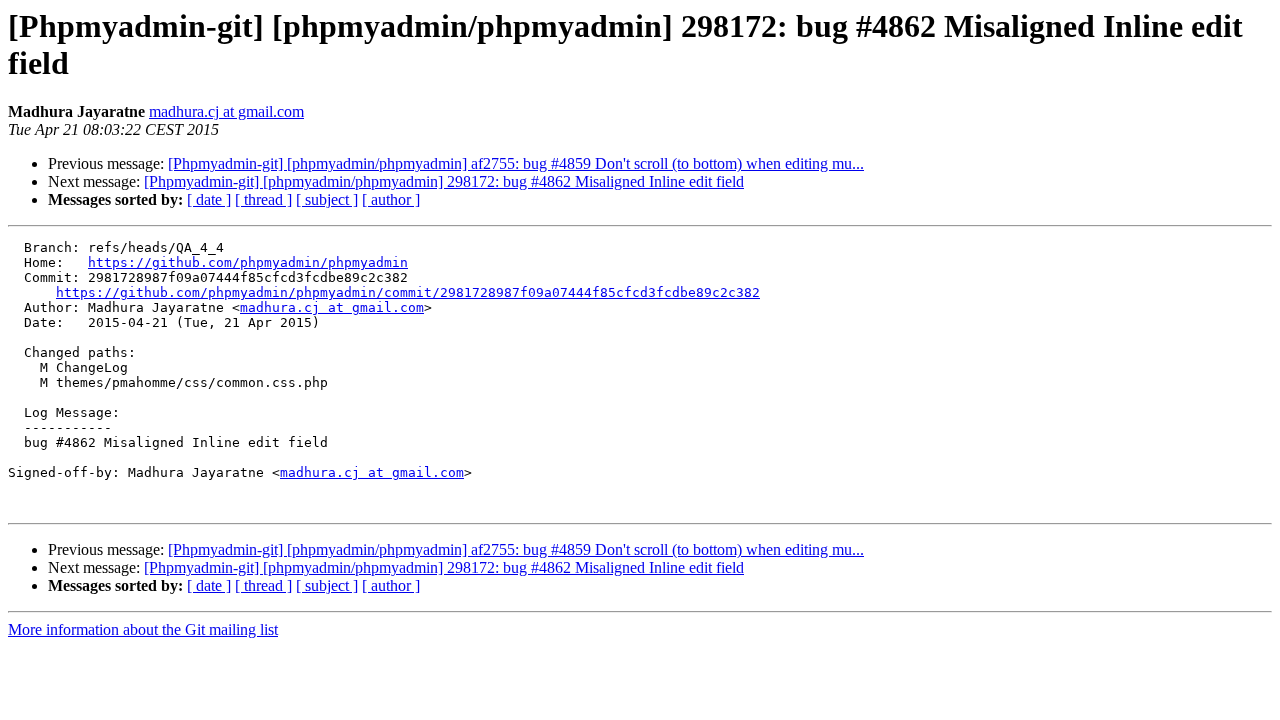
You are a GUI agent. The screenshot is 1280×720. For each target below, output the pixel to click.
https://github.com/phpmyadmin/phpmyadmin (248, 262)
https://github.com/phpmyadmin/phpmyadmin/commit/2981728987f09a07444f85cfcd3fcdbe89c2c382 (408, 292)
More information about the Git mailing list (143, 629)
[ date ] (209, 199)
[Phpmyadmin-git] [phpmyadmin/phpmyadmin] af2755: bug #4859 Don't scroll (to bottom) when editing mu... (516, 163)
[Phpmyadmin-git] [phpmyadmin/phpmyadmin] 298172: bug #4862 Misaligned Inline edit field (444, 181)
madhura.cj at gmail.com (226, 111)
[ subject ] (327, 199)
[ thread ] (263, 199)
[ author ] (391, 199)
